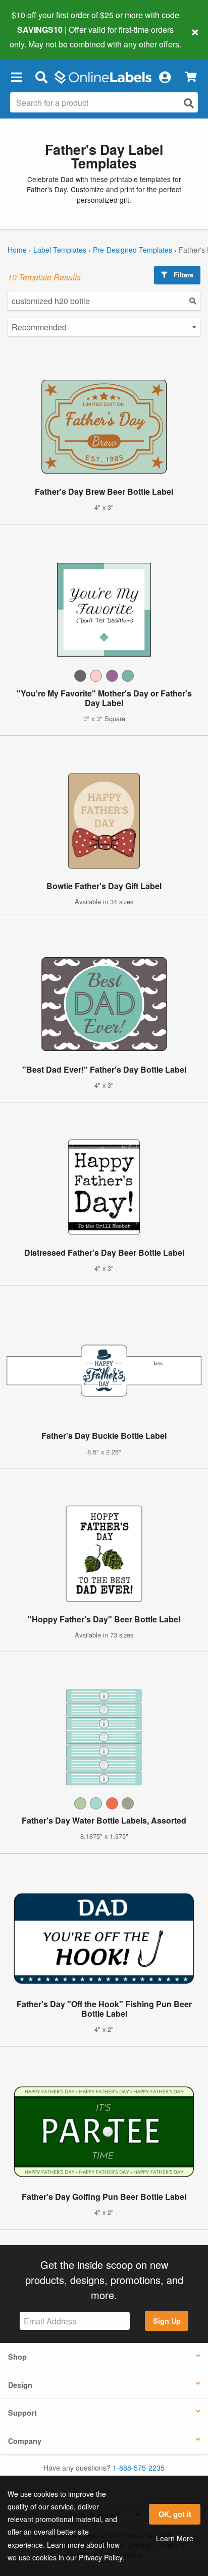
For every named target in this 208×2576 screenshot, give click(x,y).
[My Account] (165, 77)
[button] (16, 77)
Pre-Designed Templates (133, 250)
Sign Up (167, 2321)
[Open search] (189, 103)
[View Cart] (191, 77)
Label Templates (60, 250)
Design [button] (20, 2385)
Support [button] (22, 2413)
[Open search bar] (41, 77)
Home (17, 250)
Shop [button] (17, 2357)
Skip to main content (37, 36)
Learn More (175, 2538)
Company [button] (25, 2441)
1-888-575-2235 (139, 2468)
